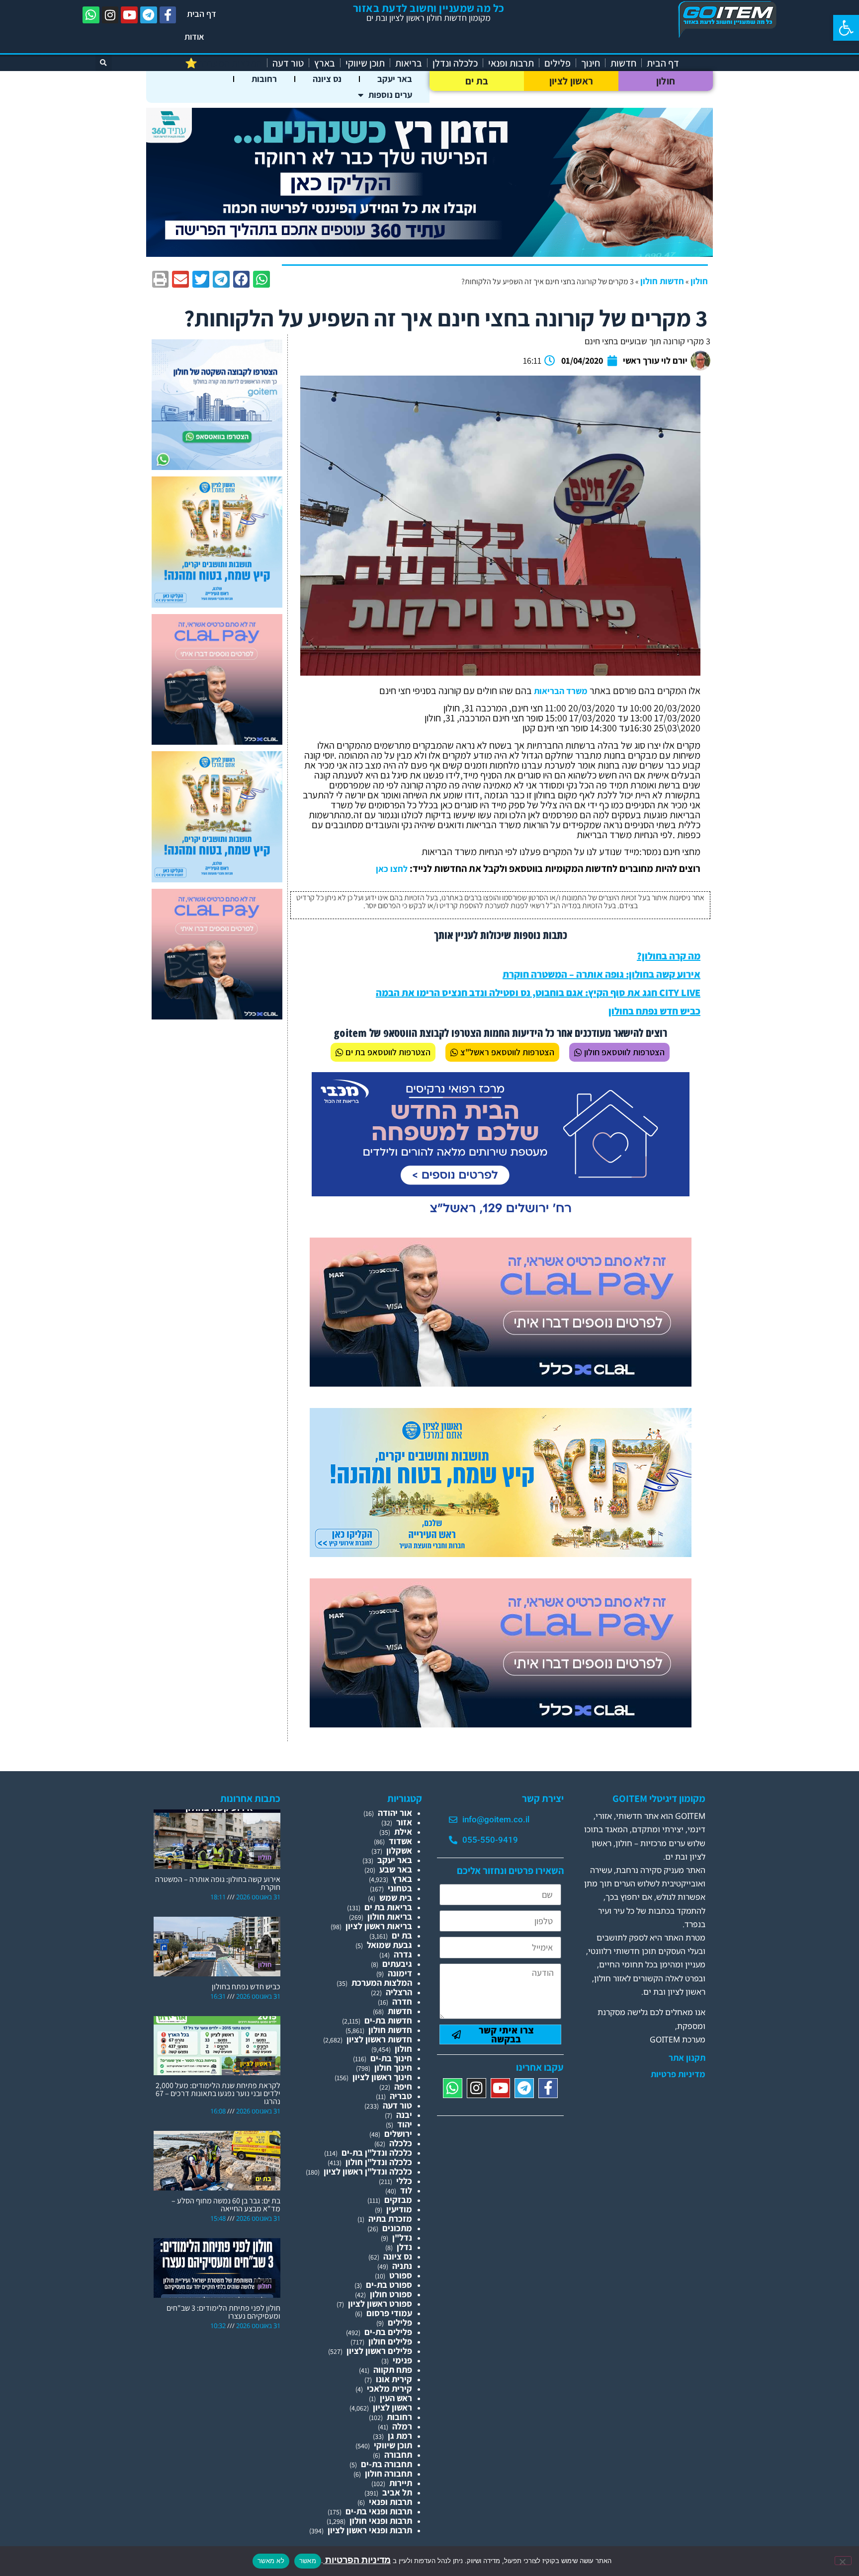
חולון (666, 81)
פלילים (558, 63)
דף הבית (202, 14)
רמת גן (400, 2436)
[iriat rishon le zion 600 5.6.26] (217, 604)
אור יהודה (395, 1813)
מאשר (308, 2561)
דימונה (400, 1973)
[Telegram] (149, 15)
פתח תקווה (393, 2370)
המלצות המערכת (382, 1983)
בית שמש (396, 1898)
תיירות (401, 2483)
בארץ (325, 63)
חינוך (591, 63)
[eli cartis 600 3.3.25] (217, 742)
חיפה (403, 2086)
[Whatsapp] (91, 15)
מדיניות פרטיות (678, 2074)
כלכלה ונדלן (455, 63)
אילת (403, 1832)
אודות (194, 37)
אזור (404, 1822)
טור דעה (288, 63)
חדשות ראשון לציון (379, 2039)
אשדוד (400, 1841)
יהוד (405, 2124)
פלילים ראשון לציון (379, 2351)
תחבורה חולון (388, 2473)
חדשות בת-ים (388, 2020)
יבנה (404, 2115)
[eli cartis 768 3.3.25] (501, 1383)
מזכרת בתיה (390, 2219)
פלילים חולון (390, 2341)
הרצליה (399, 1992)
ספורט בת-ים (389, 2285)
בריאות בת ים (388, 1907)
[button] (846, 28)
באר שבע (396, 1869)
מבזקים (398, 2200)
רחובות (264, 79)
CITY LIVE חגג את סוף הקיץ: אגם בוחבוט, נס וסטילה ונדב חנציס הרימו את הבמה (538, 993)
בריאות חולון (390, 1916)
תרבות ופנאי (511, 63)
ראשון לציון (571, 81)
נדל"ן (402, 2237)
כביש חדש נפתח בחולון (654, 1011)
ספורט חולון (391, 2294)
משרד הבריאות (561, 691)
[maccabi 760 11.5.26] (501, 1218)
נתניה (402, 2266)
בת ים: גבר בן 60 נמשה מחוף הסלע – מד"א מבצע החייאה (226, 2205)
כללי (404, 2181)
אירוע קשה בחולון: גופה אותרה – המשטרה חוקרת (601, 974)
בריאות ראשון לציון (379, 1926)
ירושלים (398, 2134)
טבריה (401, 2096)
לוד (406, 2190)
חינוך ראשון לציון (382, 2077)
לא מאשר (271, 2561)
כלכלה (401, 2143)
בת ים (477, 81)
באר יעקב (395, 79)
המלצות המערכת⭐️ (223, 63)
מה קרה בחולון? (669, 956)
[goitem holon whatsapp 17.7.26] (217, 467)
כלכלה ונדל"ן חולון (379, 2162)
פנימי (402, 2360)
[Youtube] (129, 15)
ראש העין (396, 2398)
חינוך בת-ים (391, 2058)
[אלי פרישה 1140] (429, 254)
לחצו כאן (392, 869)
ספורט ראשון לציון (380, 2303)
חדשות (623, 63)
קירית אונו (394, 2379)
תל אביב (397, 2492)
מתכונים (397, 2228)
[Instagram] (110, 15)
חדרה (402, 2001)
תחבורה (398, 2455)
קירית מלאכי (389, 2388)
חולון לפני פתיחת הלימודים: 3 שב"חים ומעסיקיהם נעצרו (223, 2312)
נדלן (404, 2247)
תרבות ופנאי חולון (381, 2521)
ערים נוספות (390, 95)
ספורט (401, 2275)
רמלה (402, 2426)
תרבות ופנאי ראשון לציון (370, 2530)
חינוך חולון (393, 2068)
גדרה (403, 1954)
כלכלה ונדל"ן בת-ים (377, 2152)
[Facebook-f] (168, 15)
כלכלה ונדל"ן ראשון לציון (368, 2171)
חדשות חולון (662, 281)
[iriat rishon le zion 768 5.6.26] (501, 1554)
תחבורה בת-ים (387, 2464)
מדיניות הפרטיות (357, 2560)
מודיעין (399, 2209)
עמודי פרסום (389, 2313)
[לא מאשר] (843, 2561)
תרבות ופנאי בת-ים (379, 2511)
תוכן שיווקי (365, 63)
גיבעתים (397, 1964)
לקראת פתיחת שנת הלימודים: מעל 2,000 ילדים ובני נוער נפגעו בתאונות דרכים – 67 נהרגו (218, 2093)
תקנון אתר (687, 2058)
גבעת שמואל (389, 1945)
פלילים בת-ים (388, 2332)
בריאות (409, 63)
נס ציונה (327, 79)
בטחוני (400, 1888)
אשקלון (399, 1850)
